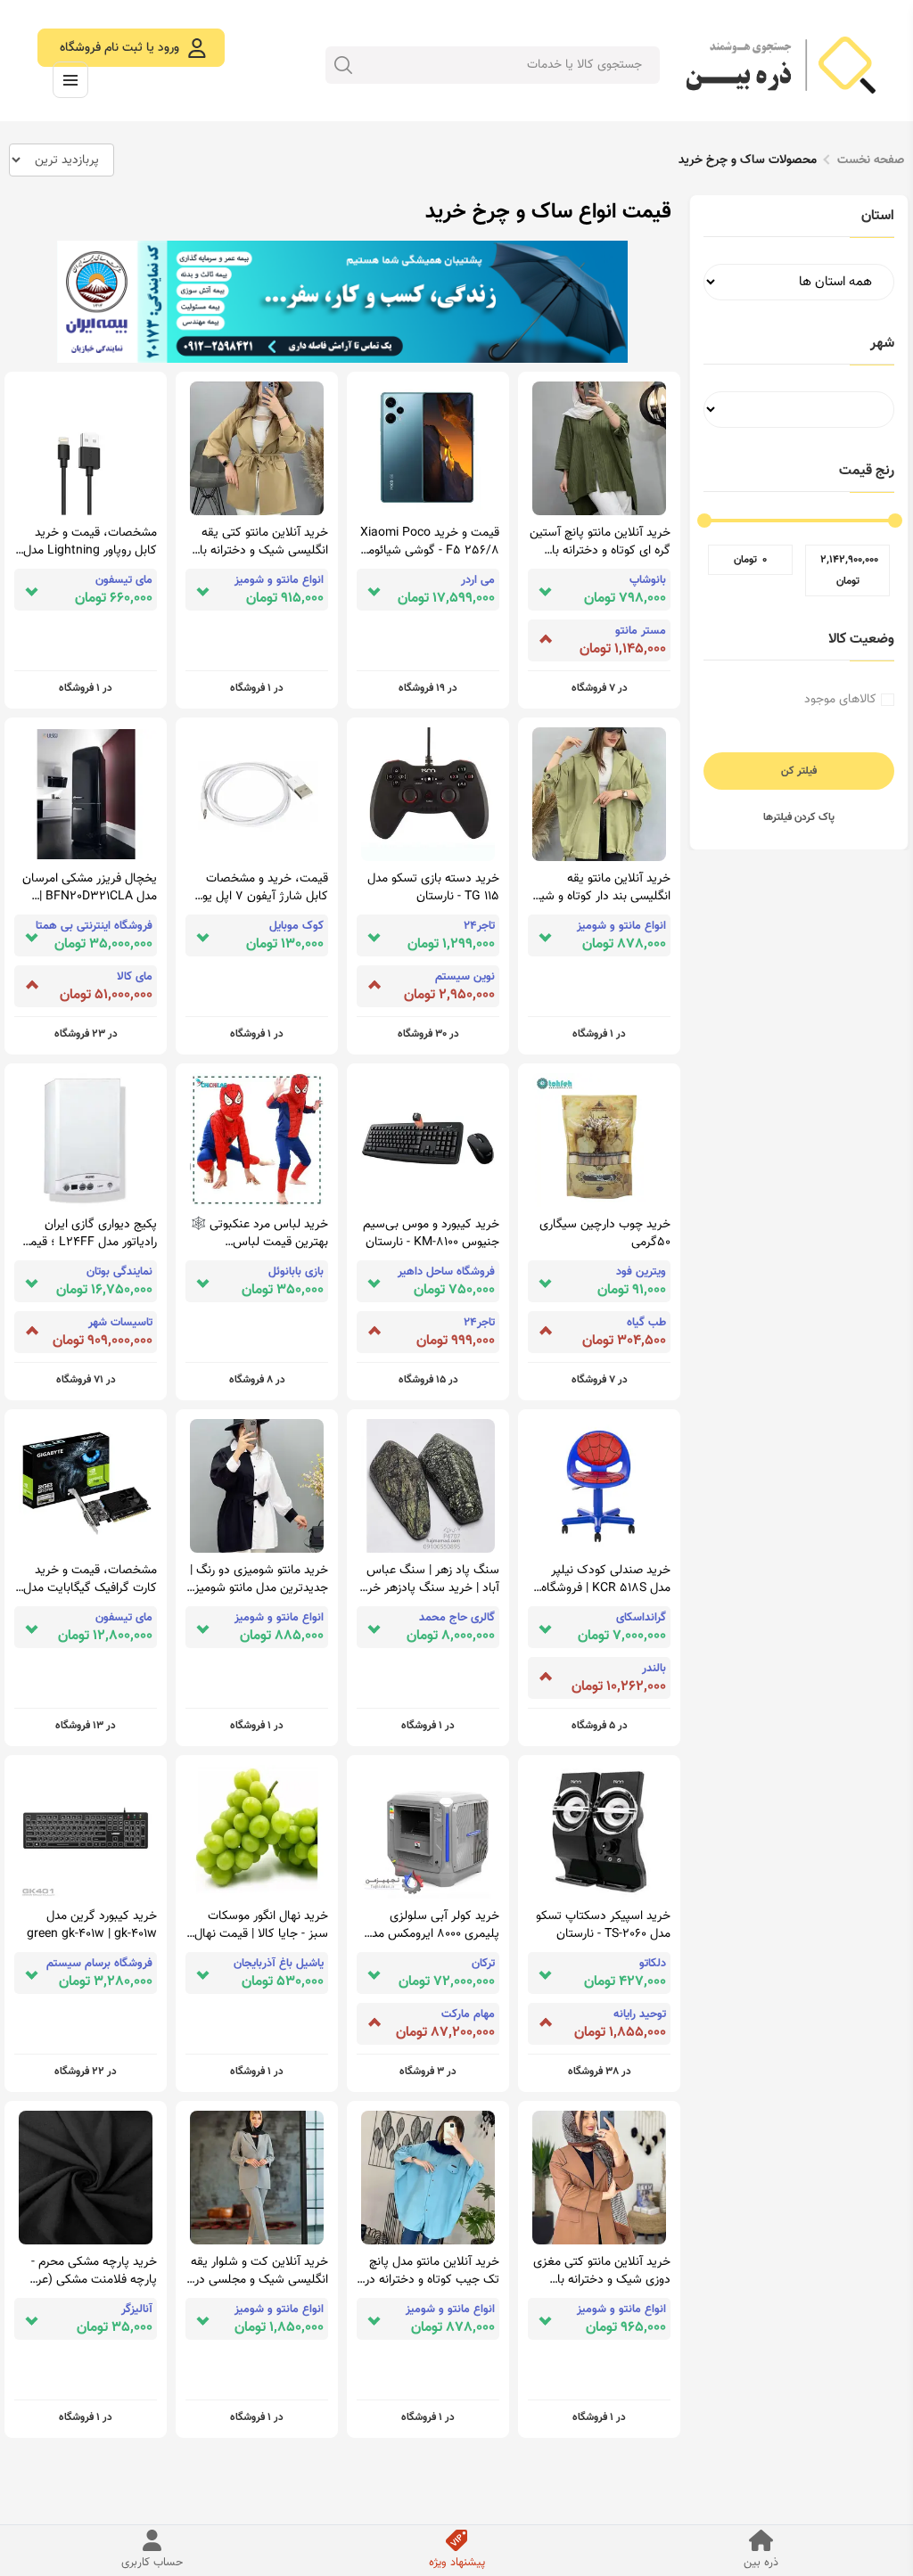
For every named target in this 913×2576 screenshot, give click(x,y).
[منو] (70, 80)
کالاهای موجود (840, 700)
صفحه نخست (871, 160)
